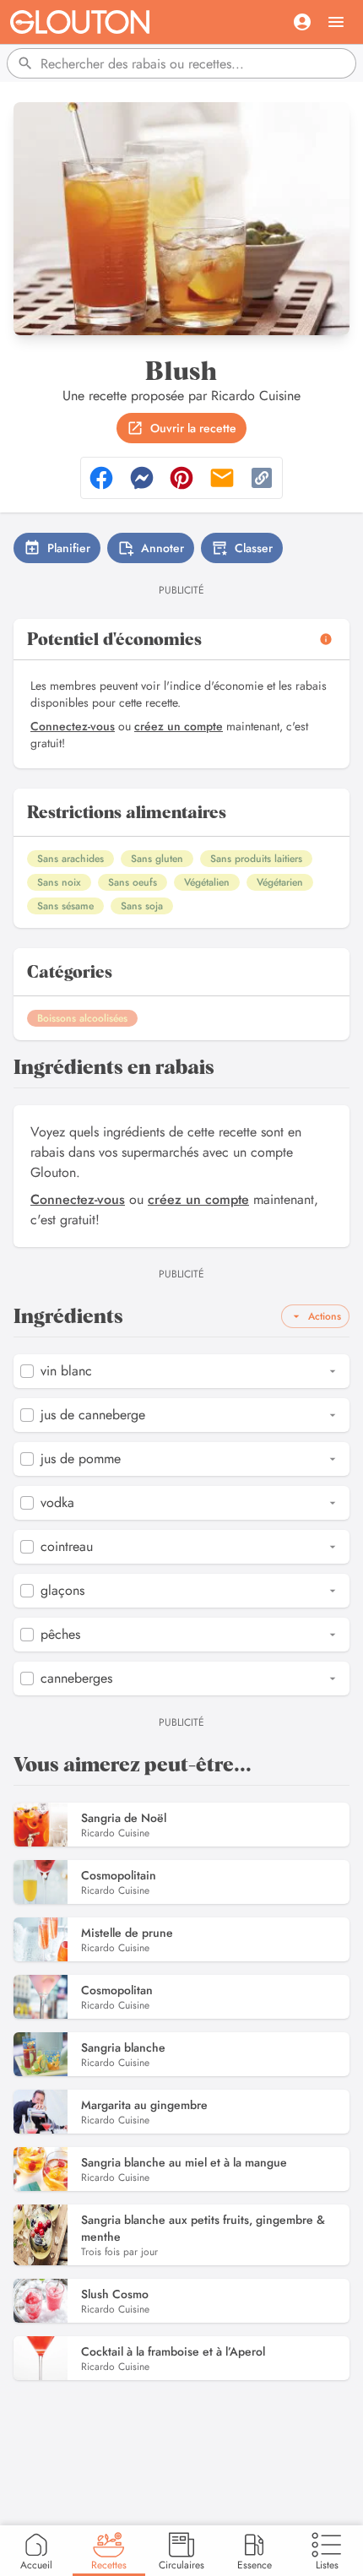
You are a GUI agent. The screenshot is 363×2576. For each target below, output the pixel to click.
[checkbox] (27, 1371)
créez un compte (179, 726)
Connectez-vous (73, 726)
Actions (325, 1316)
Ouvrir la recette (193, 428)
